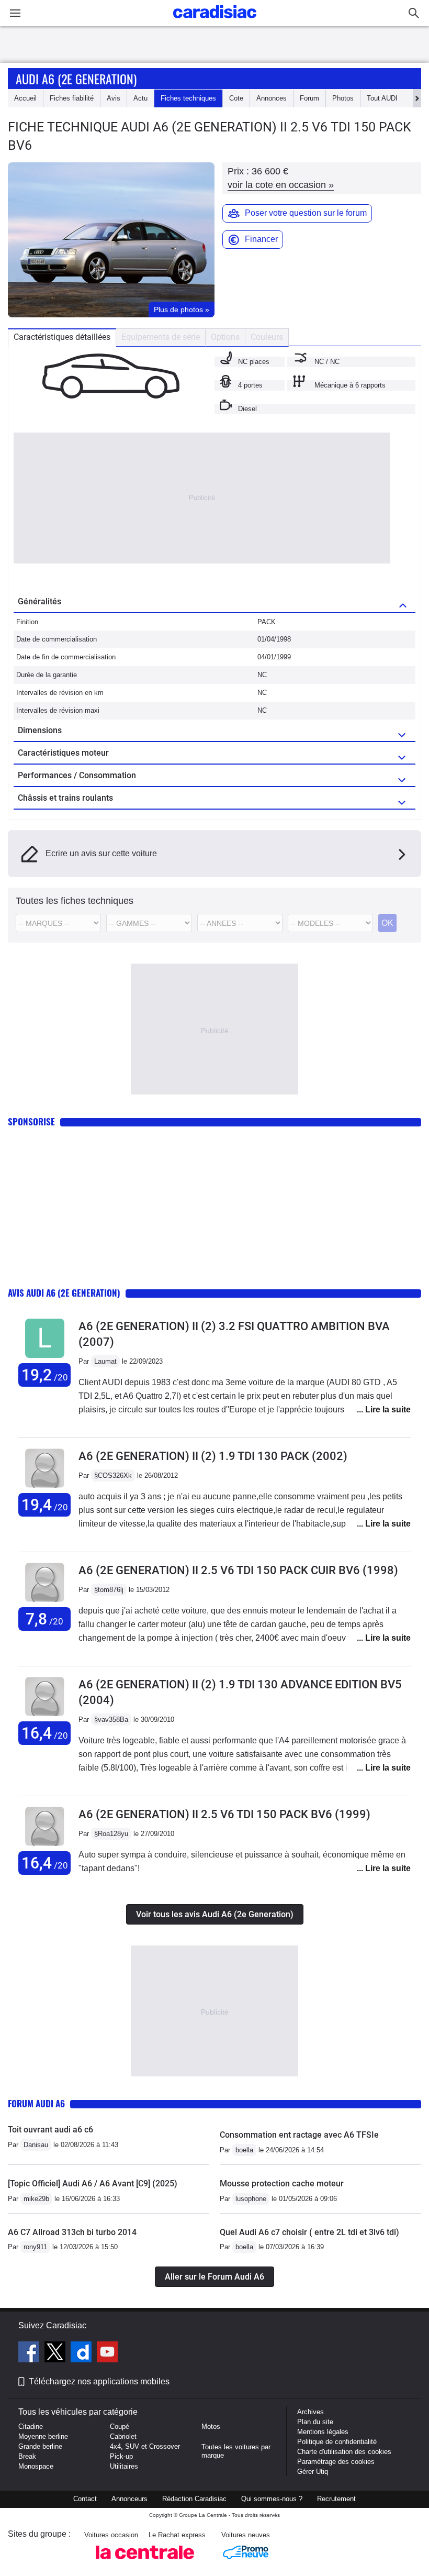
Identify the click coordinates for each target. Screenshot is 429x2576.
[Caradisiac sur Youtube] (107, 2353)
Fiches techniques (188, 98)
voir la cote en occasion (281, 185)
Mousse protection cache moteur (282, 2183)
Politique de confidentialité (337, 2442)
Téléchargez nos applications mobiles (99, 2381)
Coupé (120, 2426)
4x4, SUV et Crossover (145, 2446)
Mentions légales (323, 2432)
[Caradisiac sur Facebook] (30, 2353)
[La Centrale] (145, 2562)
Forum (309, 98)
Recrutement (336, 2499)
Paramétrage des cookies (336, 2462)
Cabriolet (123, 2436)
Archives (311, 2412)
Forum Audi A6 (36, 2103)
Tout (382, 98)
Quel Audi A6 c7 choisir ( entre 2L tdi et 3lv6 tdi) (309, 2232)
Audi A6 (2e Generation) (76, 79)
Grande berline (40, 2446)
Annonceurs (129, 2499)
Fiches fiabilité (72, 98)
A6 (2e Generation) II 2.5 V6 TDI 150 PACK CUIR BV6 (238, 1570)
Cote (236, 98)
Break (27, 2456)
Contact (85, 2499)
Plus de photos (182, 309)
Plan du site (315, 2422)
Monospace (36, 2466)
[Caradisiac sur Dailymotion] (82, 2353)
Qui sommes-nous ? (272, 2499)
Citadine (31, 2426)
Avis (114, 98)
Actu (140, 98)
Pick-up (121, 2456)
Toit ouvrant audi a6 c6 (50, 2130)
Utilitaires (124, 2466)
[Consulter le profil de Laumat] (45, 1358)
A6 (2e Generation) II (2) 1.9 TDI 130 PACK (213, 1456)
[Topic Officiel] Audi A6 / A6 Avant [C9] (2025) (93, 2183)
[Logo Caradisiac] (215, 21)
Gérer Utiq (313, 2472)
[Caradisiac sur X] (56, 2353)
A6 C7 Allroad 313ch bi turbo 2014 (72, 2232)
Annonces (272, 98)
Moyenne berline (43, 2436)
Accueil (25, 98)
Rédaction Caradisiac (194, 2499)
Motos (211, 2426)
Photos (343, 98)
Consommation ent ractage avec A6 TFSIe (299, 2135)
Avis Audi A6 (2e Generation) (64, 1293)
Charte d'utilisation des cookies (344, 2452)
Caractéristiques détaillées (62, 337)
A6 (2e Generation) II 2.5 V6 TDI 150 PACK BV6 (224, 1814)
